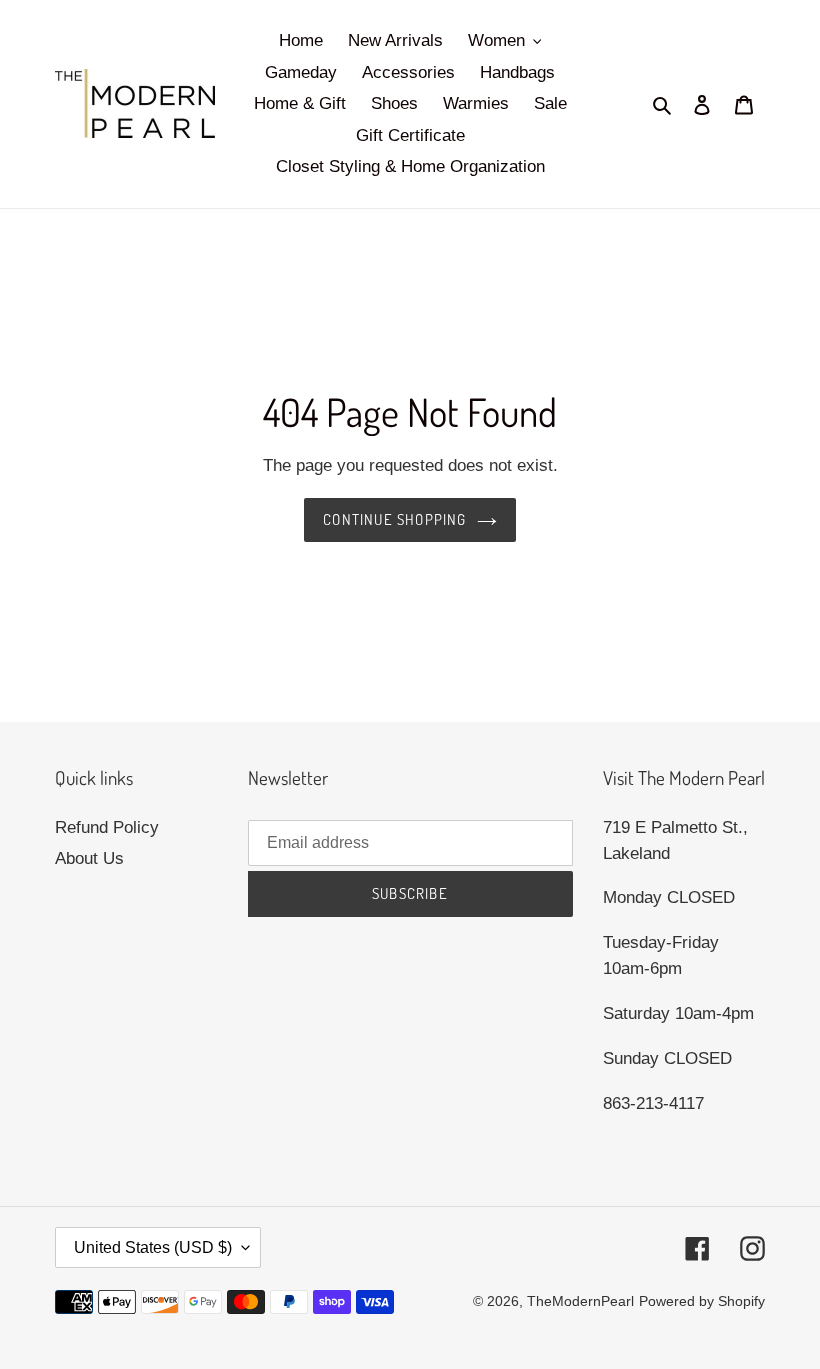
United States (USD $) (153, 1247)
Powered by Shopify (702, 1301)
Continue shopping (394, 519)
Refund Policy (107, 827)
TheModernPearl (580, 1301)
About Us (89, 858)
